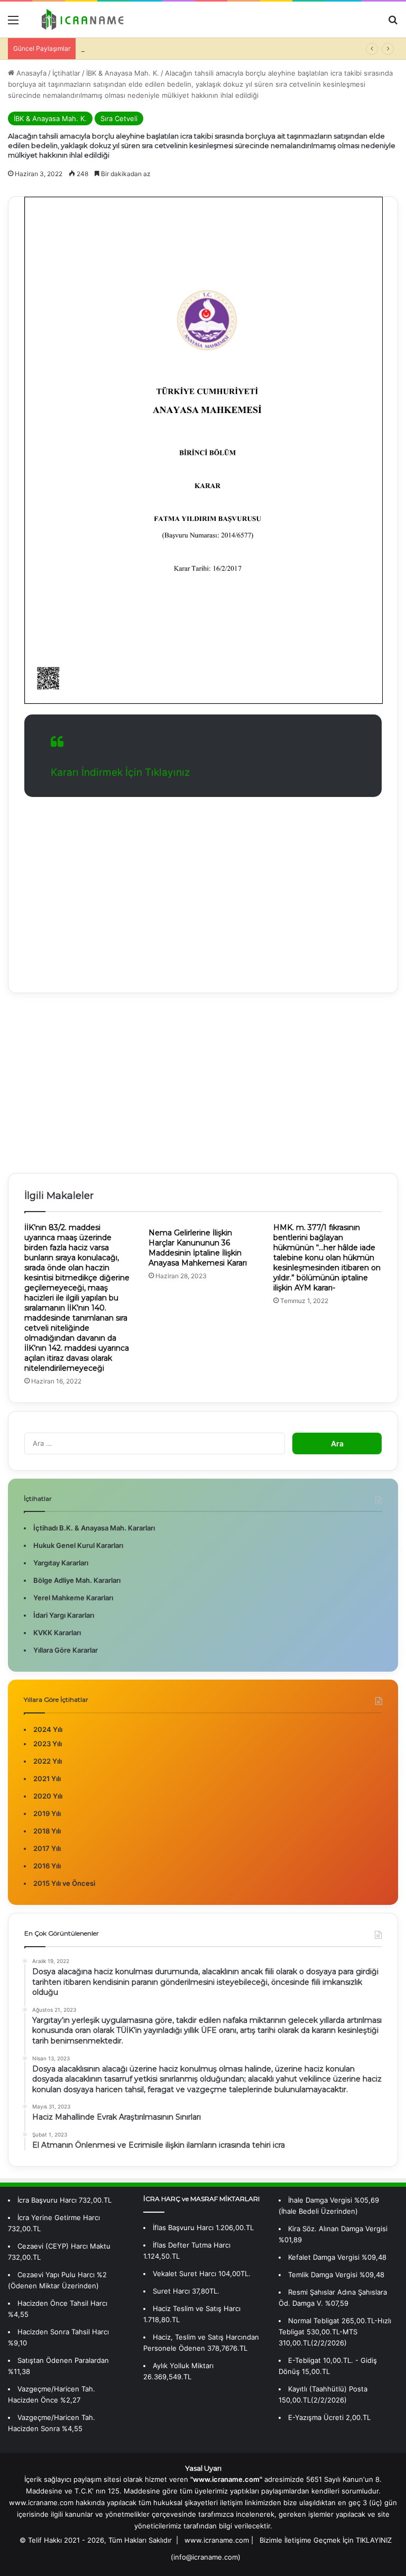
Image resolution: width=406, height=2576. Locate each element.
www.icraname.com (217, 2540)
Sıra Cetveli (119, 118)
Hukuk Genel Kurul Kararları (78, 1545)
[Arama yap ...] (393, 24)
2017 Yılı (47, 1848)
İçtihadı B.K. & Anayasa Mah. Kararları (94, 1528)
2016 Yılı (47, 1866)
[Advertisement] (203, 887)
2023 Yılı (48, 1744)
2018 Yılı (47, 1831)
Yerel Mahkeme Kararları (73, 1598)
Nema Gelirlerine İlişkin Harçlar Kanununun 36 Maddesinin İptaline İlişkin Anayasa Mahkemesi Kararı (198, 1248)
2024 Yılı (48, 1729)
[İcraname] (80, 20)
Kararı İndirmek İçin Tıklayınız (120, 772)
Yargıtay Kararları (61, 1563)
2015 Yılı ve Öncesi (64, 1883)
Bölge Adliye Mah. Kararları (77, 1580)
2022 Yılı (48, 1761)
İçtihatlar (66, 73)
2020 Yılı (48, 1796)
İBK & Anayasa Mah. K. (123, 73)
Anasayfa (30, 73)
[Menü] (13, 24)
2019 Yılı (47, 1813)
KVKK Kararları (57, 1633)
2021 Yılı (47, 1779)
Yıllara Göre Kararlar (66, 1650)
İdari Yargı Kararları (64, 1615)
